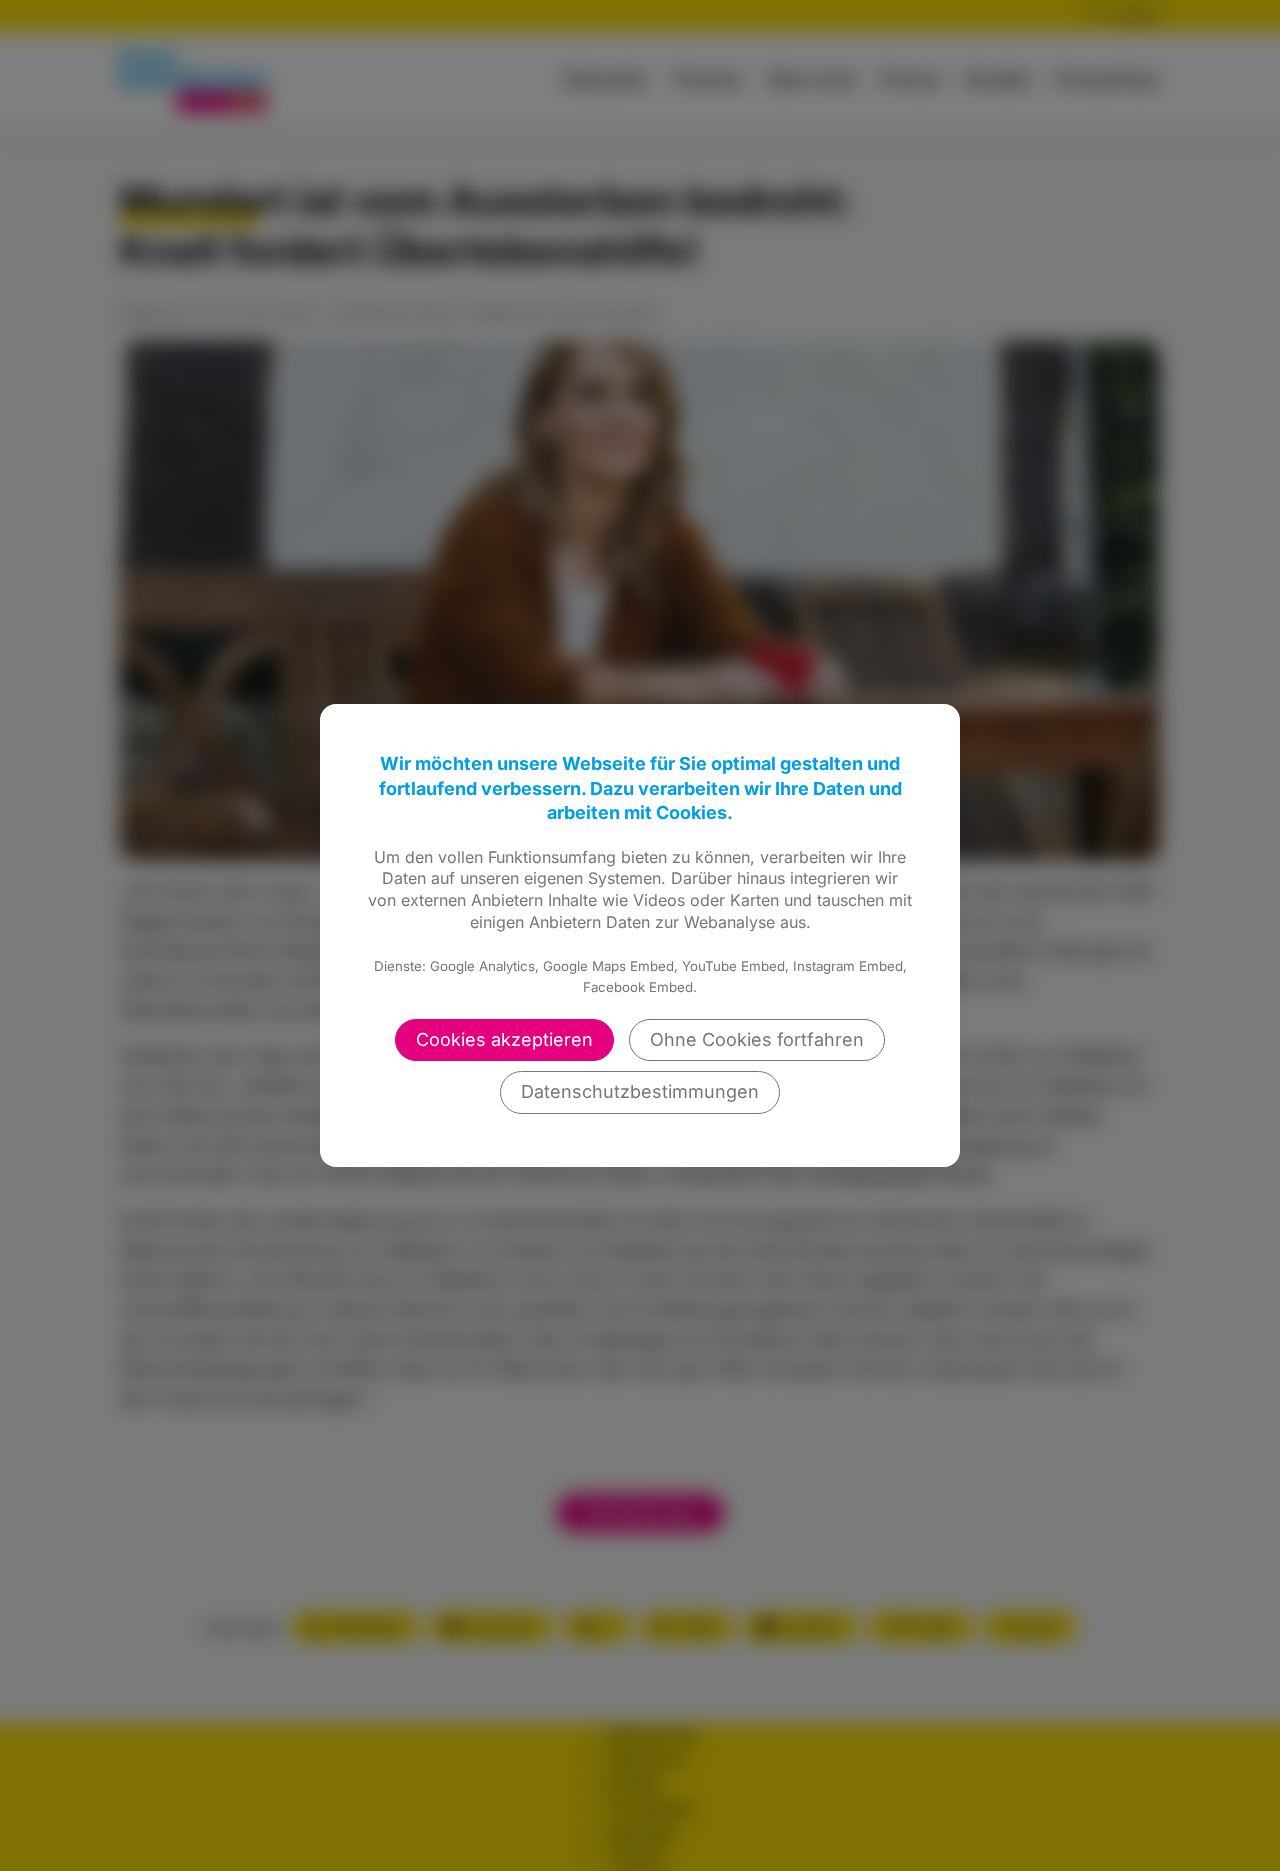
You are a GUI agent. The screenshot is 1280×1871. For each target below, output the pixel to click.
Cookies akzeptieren (504, 1039)
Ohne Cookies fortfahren (757, 1039)
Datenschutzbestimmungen (640, 1091)
